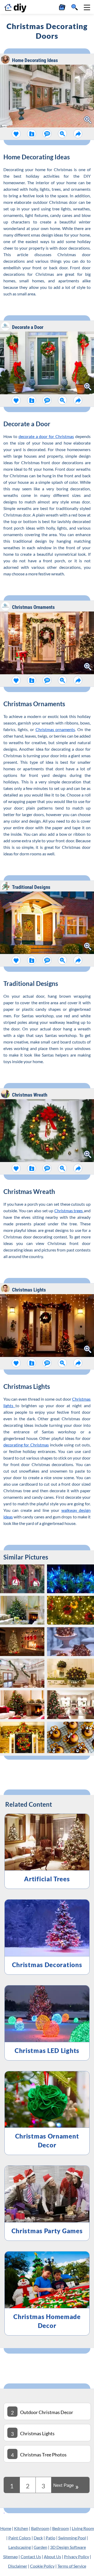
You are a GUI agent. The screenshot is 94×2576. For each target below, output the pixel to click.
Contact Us (31, 2557)
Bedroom (61, 2528)
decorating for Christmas (26, 1445)
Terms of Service (72, 2566)
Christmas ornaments (55, 729)
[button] (87, 7)
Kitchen (21, 2528)
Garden (40, 2547)
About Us (52, 2557)
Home (6, 2528)
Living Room (83, 2528)
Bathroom (40, 2528)
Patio (51, 2538)
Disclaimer (18, 2566)
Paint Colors (20, 2538)
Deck (38, 2538)
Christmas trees (69, 1211)
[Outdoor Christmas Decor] (4, 2511)
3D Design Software (68, 2547)
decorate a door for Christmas (46, 436)
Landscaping (20, 2547)
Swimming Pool (72, 2538)
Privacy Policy (77, 2557)
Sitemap (10, 2557)
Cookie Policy (42, 2566)
